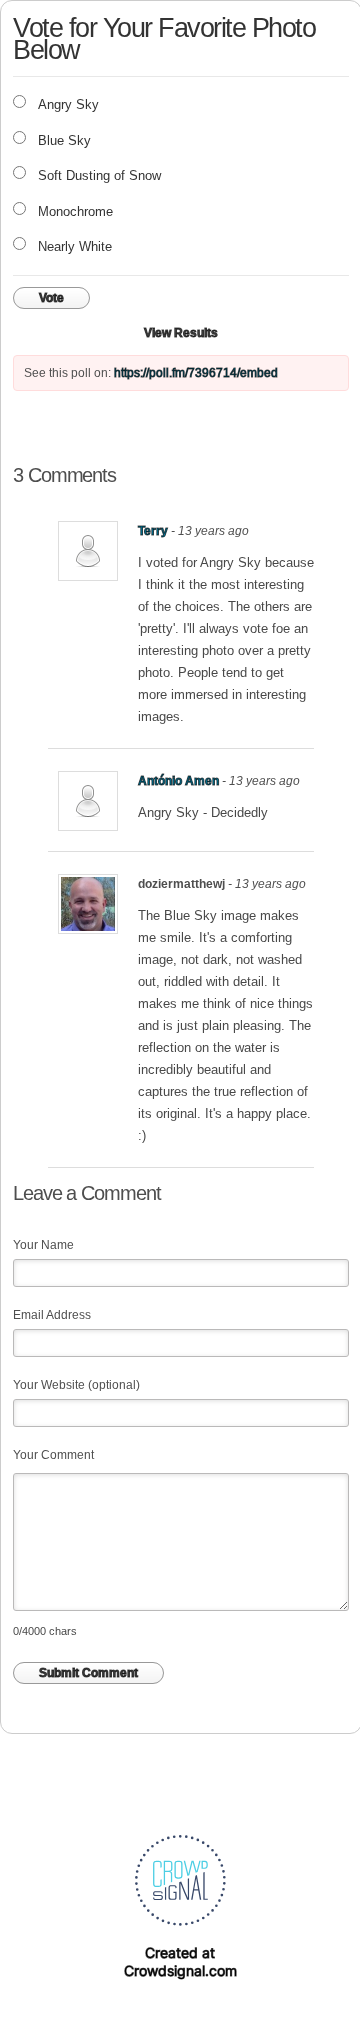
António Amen (178, 781)
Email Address (52, 1315)
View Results (181, 333)
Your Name (43, 1245)
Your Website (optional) (76, 1385)
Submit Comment (88, 1673)
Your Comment (53, 1455)
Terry (153, 531)
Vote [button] (51, 298)
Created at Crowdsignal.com (180, 1961)
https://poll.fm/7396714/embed (196, 373)
